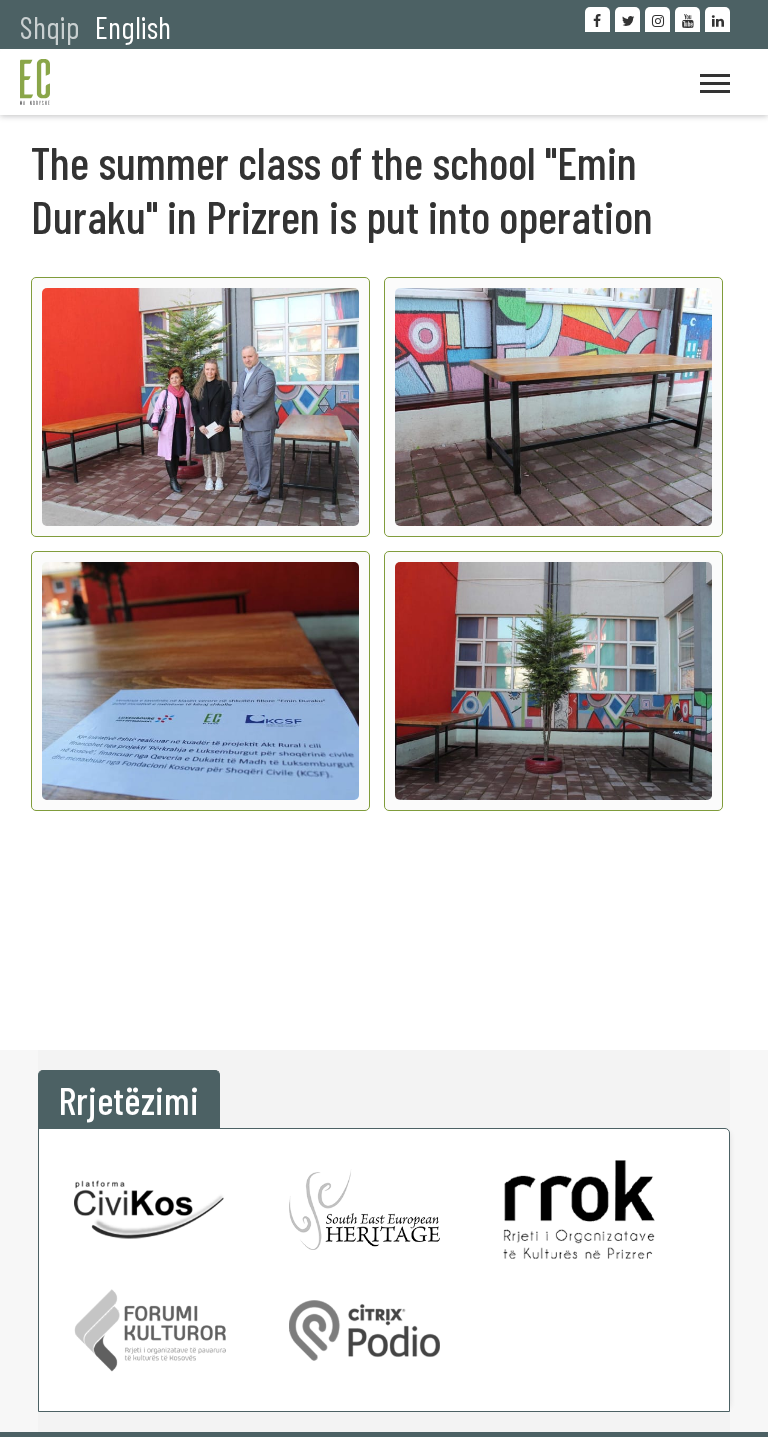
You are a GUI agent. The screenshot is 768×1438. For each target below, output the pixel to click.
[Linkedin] (717, 19)
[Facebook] (597, 19)
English (133, 26)
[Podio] (365, 1330)
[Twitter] (627, 19)
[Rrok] (579, 1209)
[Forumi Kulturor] (150, 1330)
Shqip (50, 26)
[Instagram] (657, 19)
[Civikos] (150, 1209)
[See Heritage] (365, 1209)
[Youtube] (687, 19)
